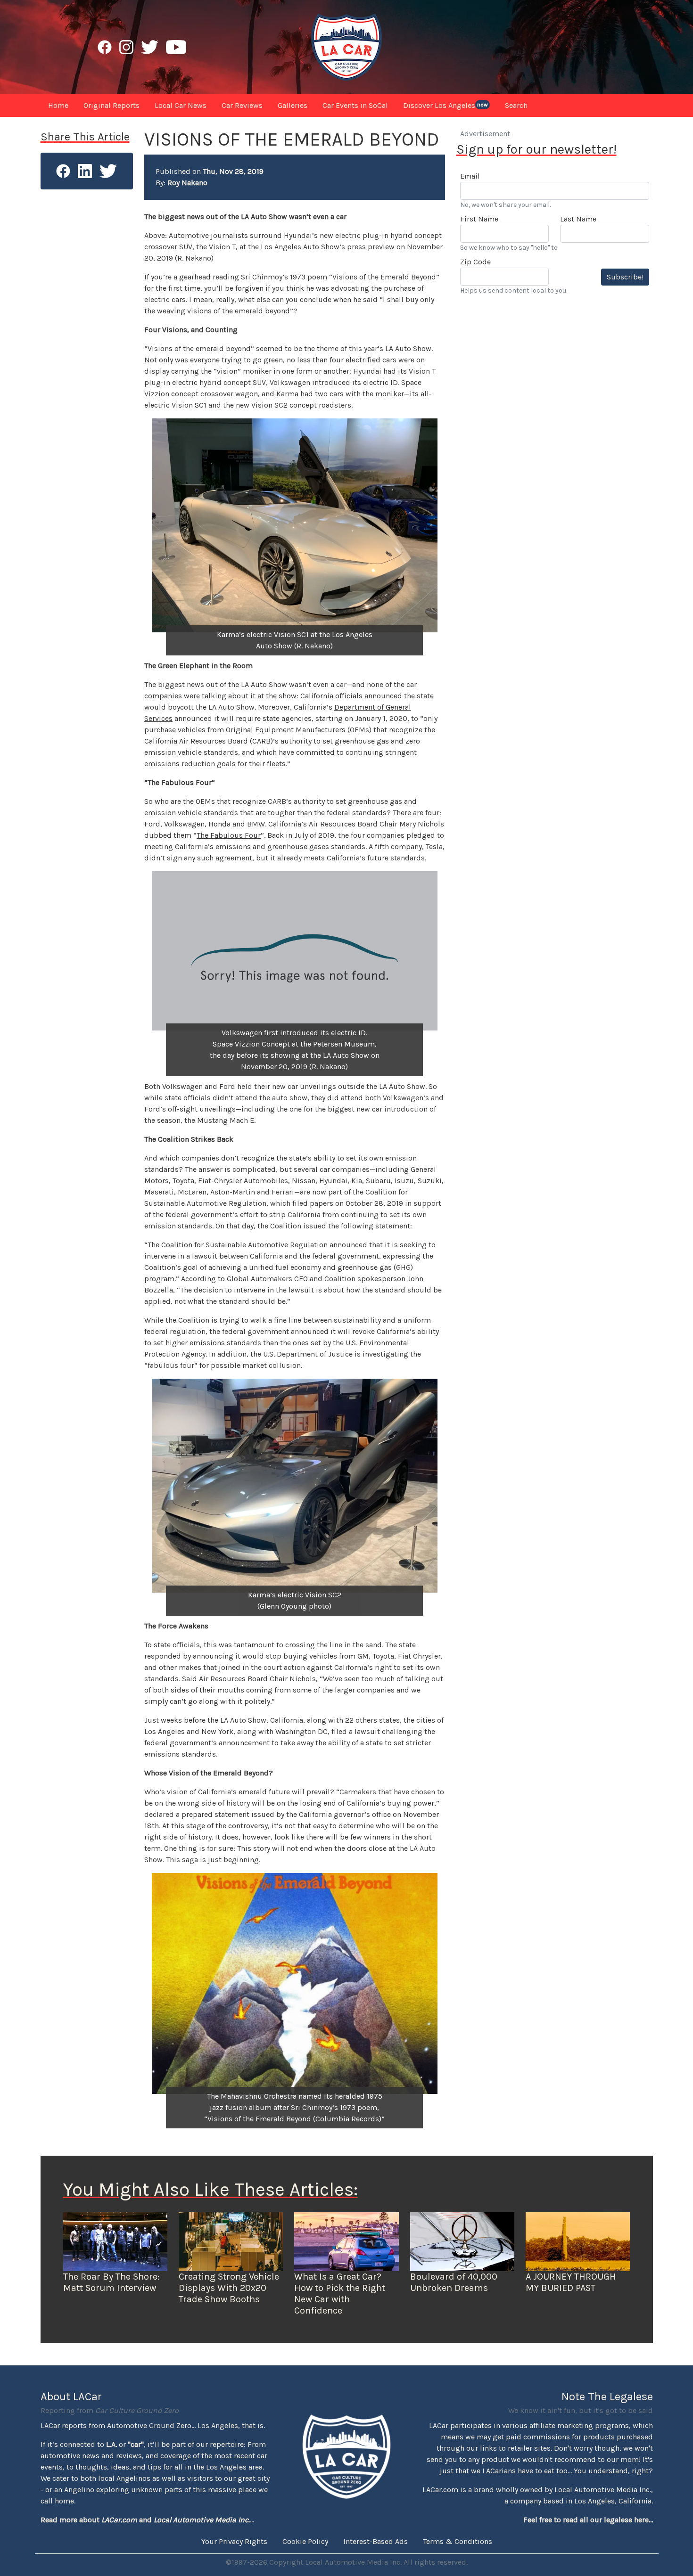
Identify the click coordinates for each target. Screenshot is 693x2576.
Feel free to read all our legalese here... (588, 2520)
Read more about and (145, 2520)
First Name (479, 219)
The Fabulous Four (229, 835)
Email (470, 176)
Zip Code (475, 262)
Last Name (578, 219)
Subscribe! (625, 277)
